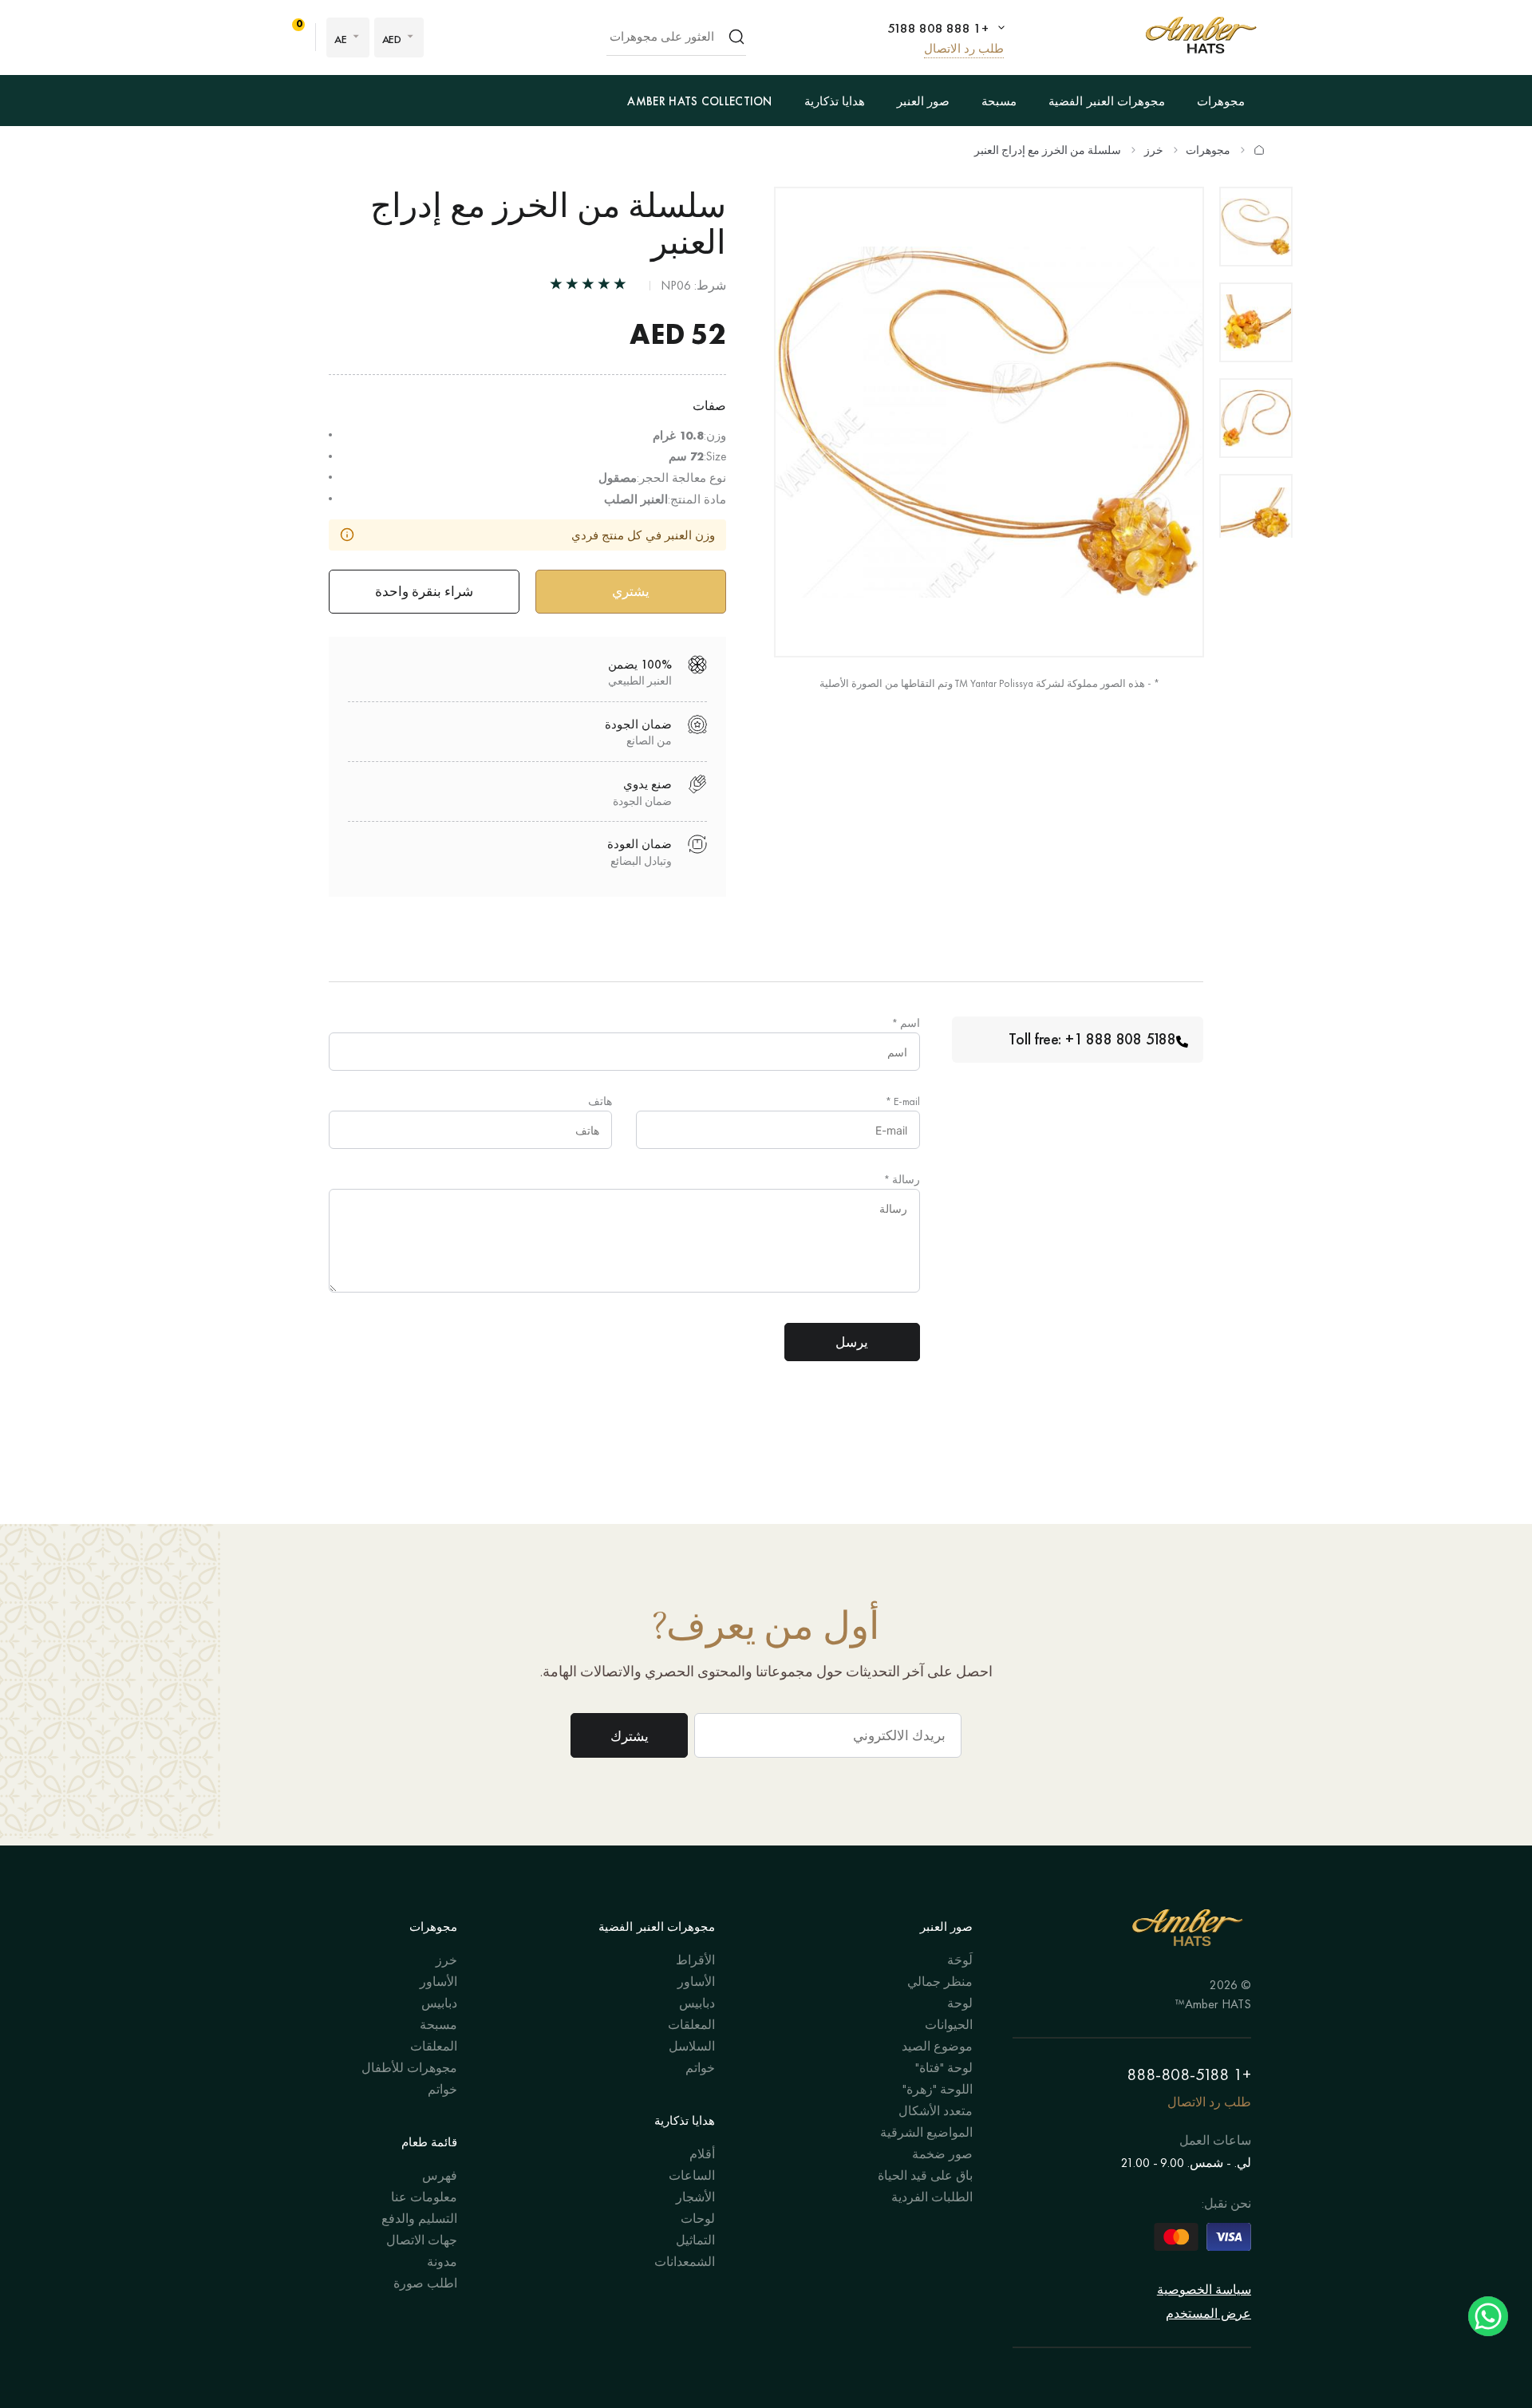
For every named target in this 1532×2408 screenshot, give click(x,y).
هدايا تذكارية (835, 101)
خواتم (700, 2068)
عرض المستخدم (1208, 2313)
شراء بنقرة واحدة (424, 591)
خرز (1154, 150)
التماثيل (695, 2240)
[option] (1256, 227)
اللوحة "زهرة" (938, 2089)
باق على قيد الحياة (925, 2175)
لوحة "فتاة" (944, 2068)
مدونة (442, 2262)
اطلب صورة (425, 2283)
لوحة (960, 2003)
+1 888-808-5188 (1189, 2074)
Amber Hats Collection (699, 101)
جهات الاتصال (422, 2240)
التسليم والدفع (419, 2219)
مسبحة (999, 101)
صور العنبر (923, 101)
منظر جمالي (940, 1982)
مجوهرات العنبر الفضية (1107, 101)
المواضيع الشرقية (926, 2132)
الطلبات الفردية (932, 2197)
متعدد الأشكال (936, 2111)
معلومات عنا (424, 2197)
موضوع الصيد (937, 2046)
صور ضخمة (942, 2154)
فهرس (440, 2175)
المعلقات (691, 2025)
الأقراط (695, 1960)
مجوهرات (1221, 101)
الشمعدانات (685, 2262)
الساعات (692, 2175)
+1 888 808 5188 (938, 28)
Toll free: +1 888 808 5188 (1092, 1039)
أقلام (702, 2154)
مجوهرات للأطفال (409, 2068)
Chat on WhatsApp (1488, 2316)
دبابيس (697, 2003)
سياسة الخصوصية (1204, 2290)
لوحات (698, 2219)
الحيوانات (949, 2025)
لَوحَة (960, 1960)
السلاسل (692, 2046)
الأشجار (695, 2197)
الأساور (696, 1982)
